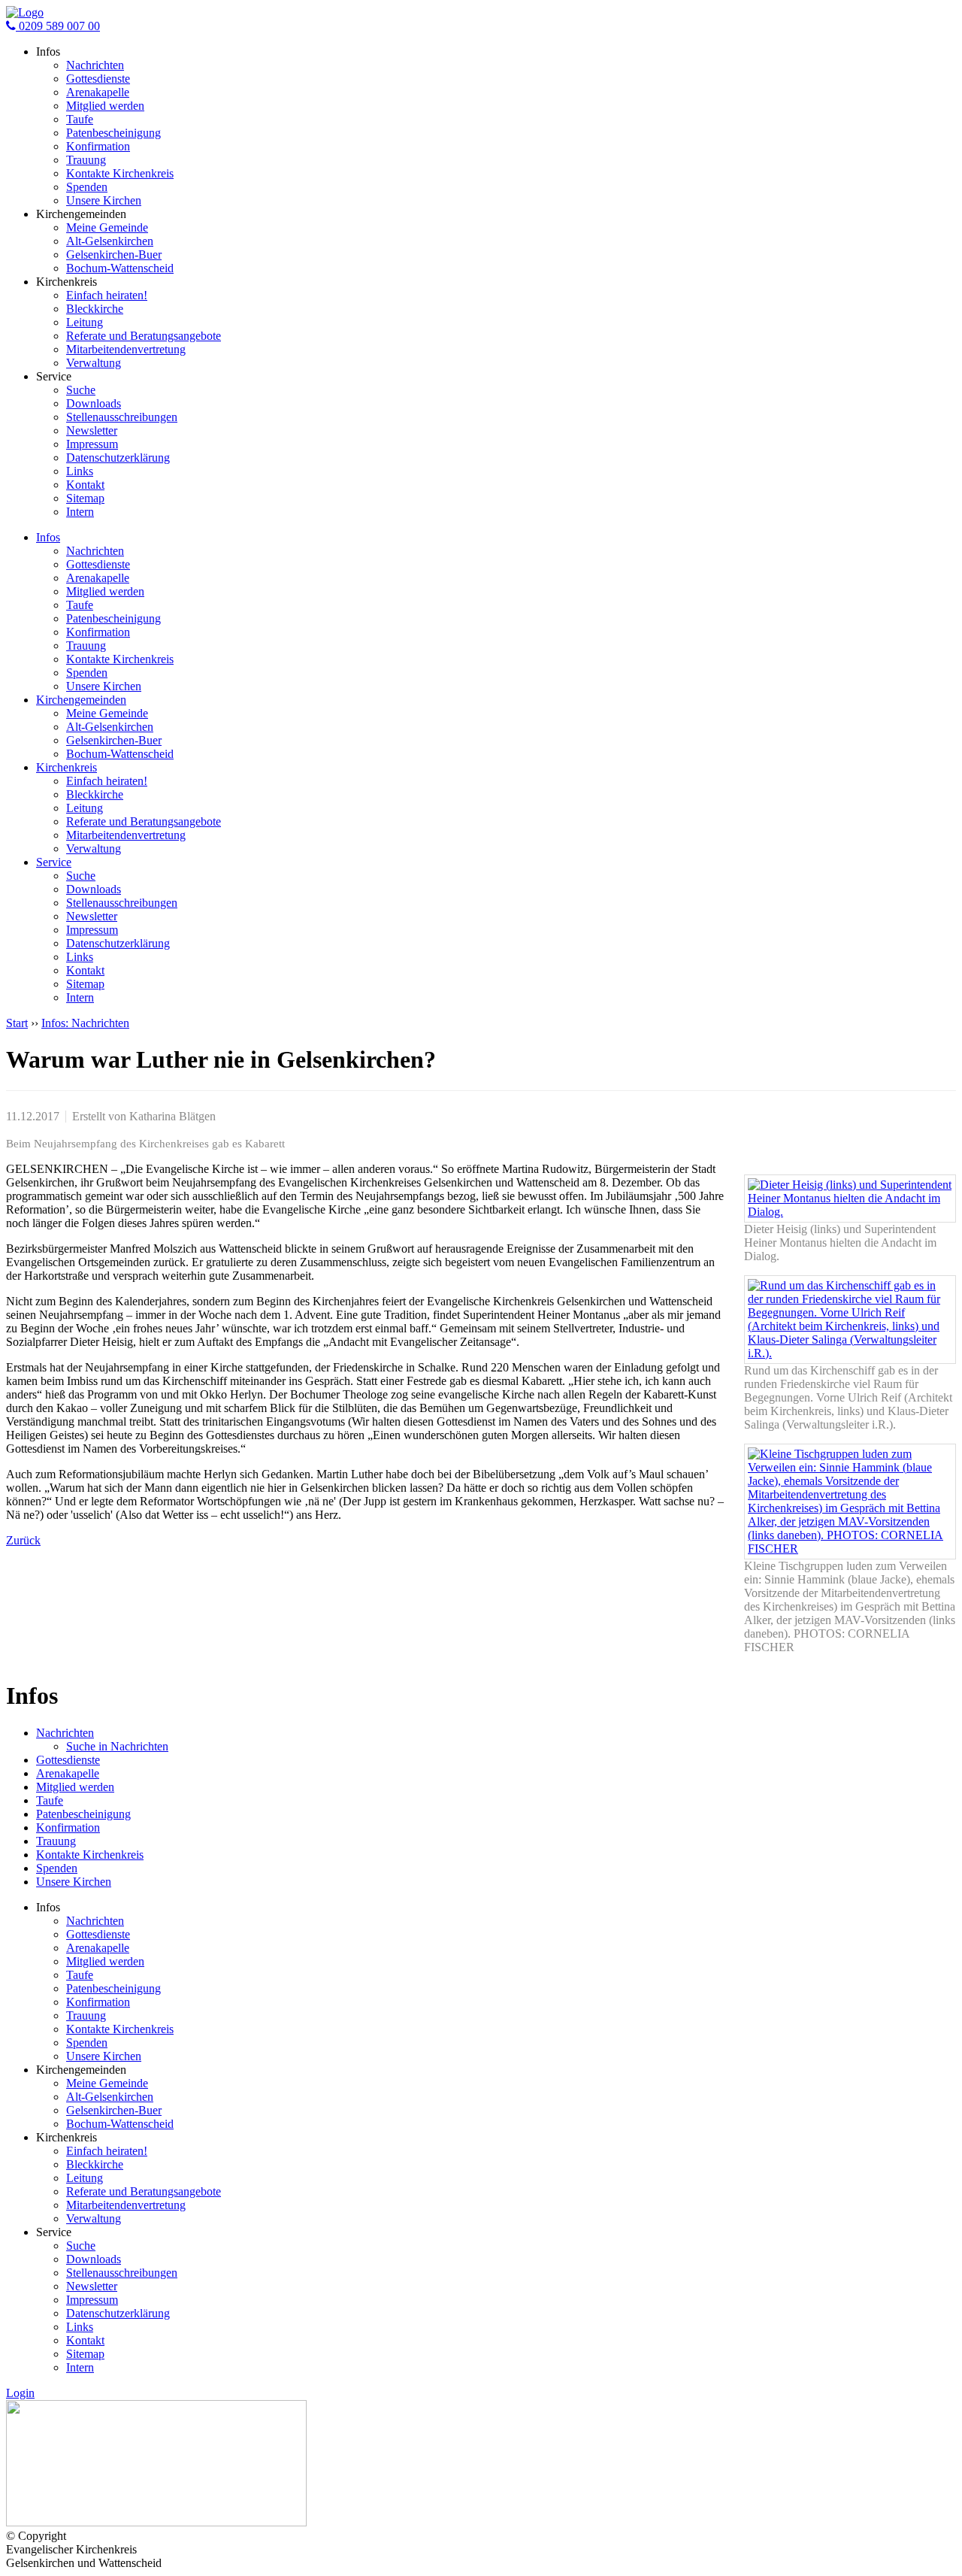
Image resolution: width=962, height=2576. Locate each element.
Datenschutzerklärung (118, 458)
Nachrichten (95, 65)
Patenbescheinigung (113, 133)
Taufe (80, 119)
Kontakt (85, 485)
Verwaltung (94, 363)
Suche (81, 390)
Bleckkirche (95, 309)
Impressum (92, 444)
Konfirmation (98, 146)
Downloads (94, 403)
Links (80, 471)
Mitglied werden (105, 106)
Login (20, 2393)
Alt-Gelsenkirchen (110, 241)
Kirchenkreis (67, 767)
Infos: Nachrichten (85, 1023)
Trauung (86, 160)
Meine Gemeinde (107, 227)
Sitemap (85, 498)
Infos (48, 537)
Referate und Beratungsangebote (144, 336)
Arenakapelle (98, 92)
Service (54, 862)
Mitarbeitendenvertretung (126, 349)
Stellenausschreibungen (122, 417)
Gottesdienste (98, 79)
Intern (80, 512)
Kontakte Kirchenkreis (120, 173)
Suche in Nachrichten (117, 1746)
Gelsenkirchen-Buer (114, 255)
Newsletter (92, 430)
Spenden (87, 187)
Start (17, 1023)
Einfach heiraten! (107, 295)
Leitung (85, 322)
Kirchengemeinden (81, 700)
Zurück (23, 1540)
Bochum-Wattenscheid (120, 268)
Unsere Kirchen (104, 200)
